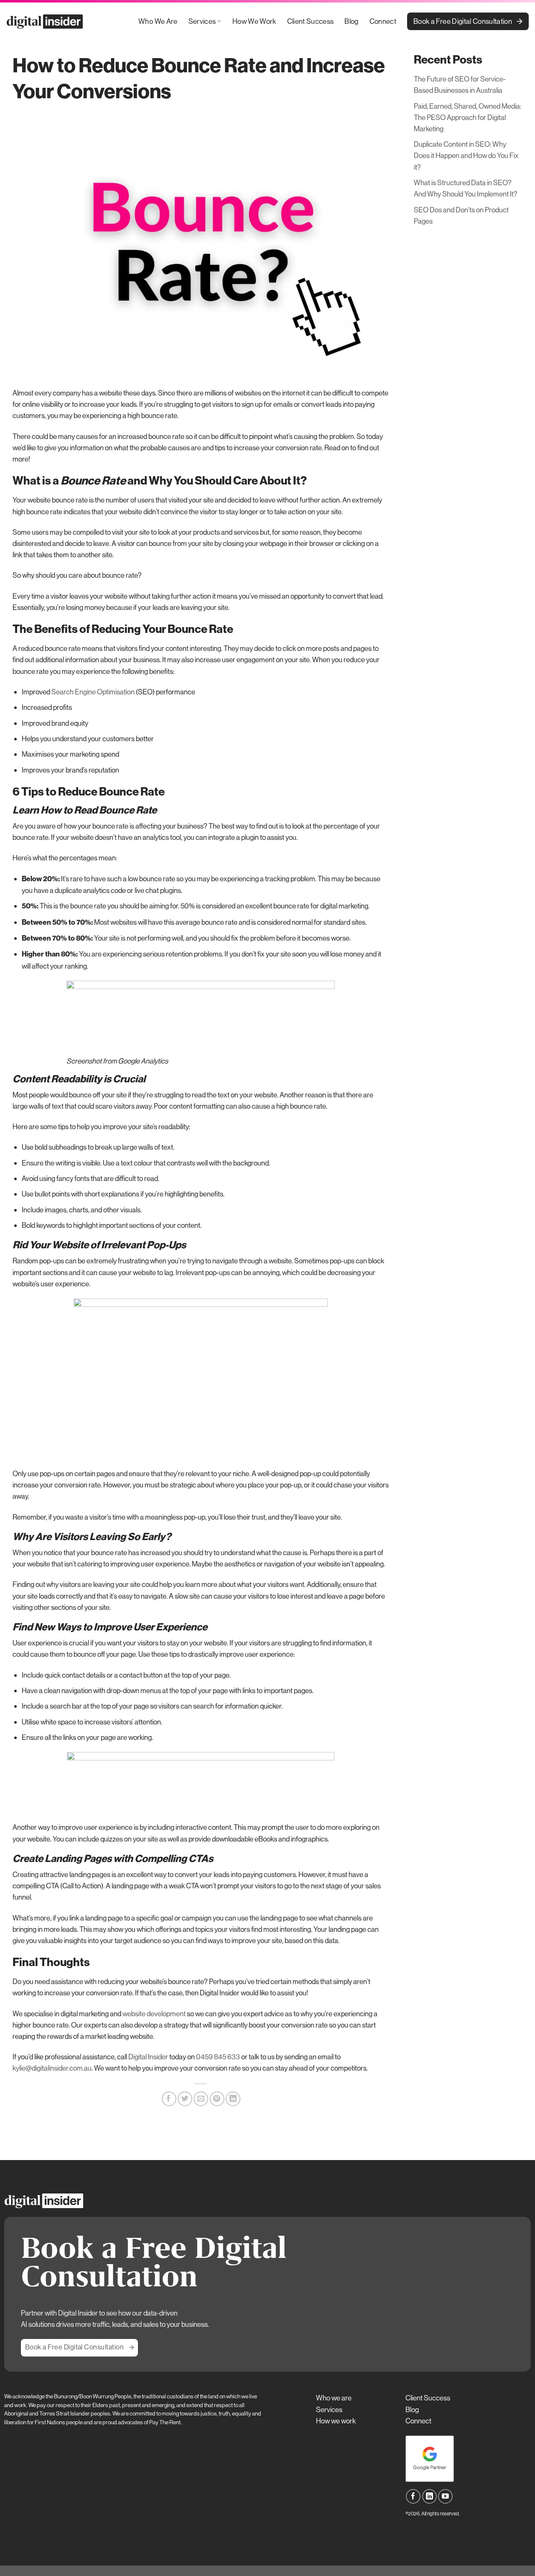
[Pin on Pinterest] (217, 2099)
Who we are (334, 2398)
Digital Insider (148, 2057)
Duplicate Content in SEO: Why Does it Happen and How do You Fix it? (466, 155)
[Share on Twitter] (185, 2099)
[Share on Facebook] (169, 2099)
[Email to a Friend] (201, 2099)
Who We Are (158, 21)
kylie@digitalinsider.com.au (52, 2068)
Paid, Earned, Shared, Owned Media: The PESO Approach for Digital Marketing (467, 117)
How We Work (254, 21)
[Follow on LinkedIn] (429, 2496)
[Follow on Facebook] (413, 2496)
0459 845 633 (218, 2057)
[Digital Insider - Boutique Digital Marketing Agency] (46, 22)
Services (202, 21)
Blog (351, 21)
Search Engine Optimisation (93, 692)
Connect (383, 21)
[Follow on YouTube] (445, 2496)
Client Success (311, 21)
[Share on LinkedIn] (233, 2099)
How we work (336, 2421)
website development (154, 2014)
